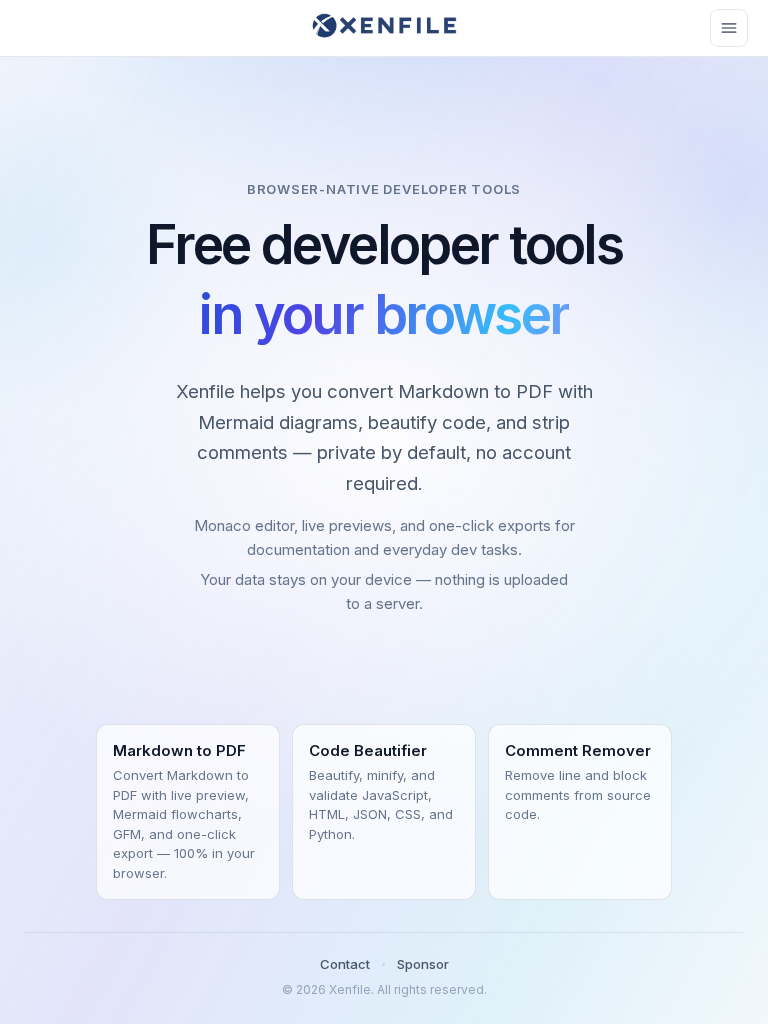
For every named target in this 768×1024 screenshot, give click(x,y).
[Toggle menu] (729, 28)
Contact (345, 964)
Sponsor (423, 964)
